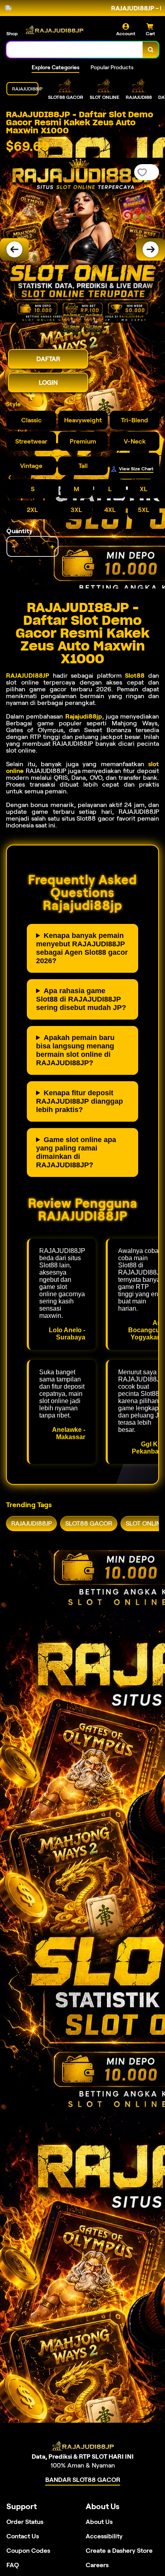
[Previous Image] (14, 249)
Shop (12, 33)
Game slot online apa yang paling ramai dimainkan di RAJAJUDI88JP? (76, 1152)
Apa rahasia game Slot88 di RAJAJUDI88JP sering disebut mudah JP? (81, 999)
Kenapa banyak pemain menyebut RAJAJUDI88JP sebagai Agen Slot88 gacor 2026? (82, 948)
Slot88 (135, 676)
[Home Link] (54, 30)
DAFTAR (48, 359)
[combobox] (75, 50)
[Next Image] (151, 249)
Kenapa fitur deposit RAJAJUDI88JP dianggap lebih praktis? (79, 1101)
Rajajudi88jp (84, 716)
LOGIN (48, 382)
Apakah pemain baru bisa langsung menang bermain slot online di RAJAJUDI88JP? (75, 1050)
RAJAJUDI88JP (28, 676)
